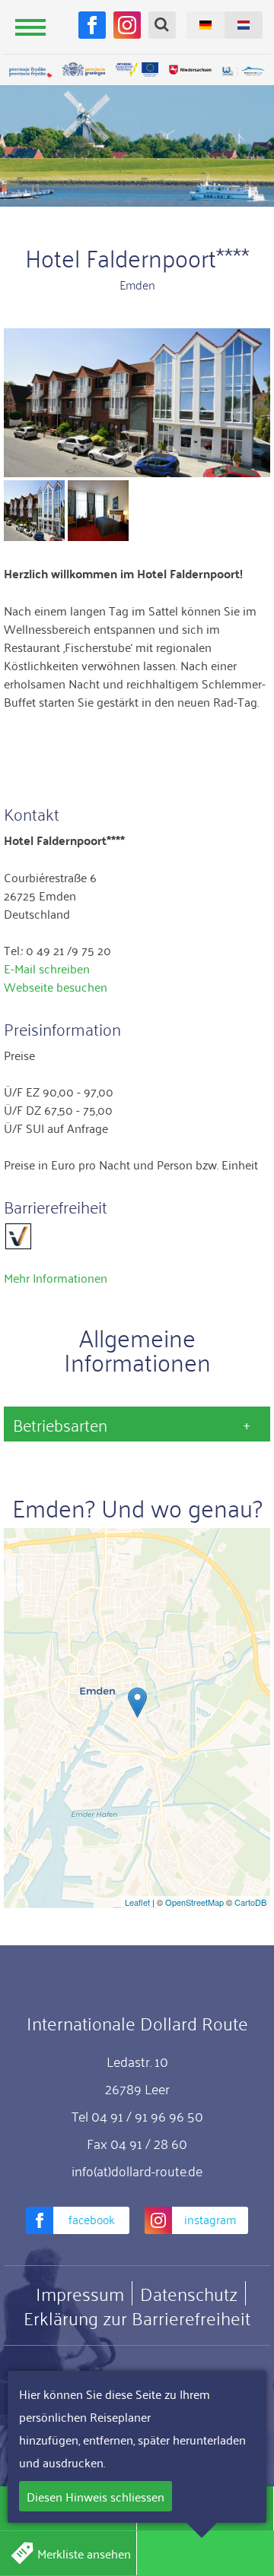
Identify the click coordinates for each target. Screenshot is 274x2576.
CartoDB (250, 1902)
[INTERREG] (137, 70)
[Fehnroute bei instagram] (127, 25)
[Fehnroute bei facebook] (92, 25)
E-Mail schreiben (47, 968)
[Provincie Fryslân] (30, 72)
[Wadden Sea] (244, 72)
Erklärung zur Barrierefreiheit (137, 2318)
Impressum (80, 2293)
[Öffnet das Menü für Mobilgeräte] (30, 27)
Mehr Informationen (56, 1277)
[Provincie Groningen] (84, 70)
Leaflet (137, 1902)
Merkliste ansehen (84, 2553)
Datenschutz (189, 2293)
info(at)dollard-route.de (137, 2170)
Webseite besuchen (56, 986)
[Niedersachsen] (190, 70)
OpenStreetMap (194, 1902)
